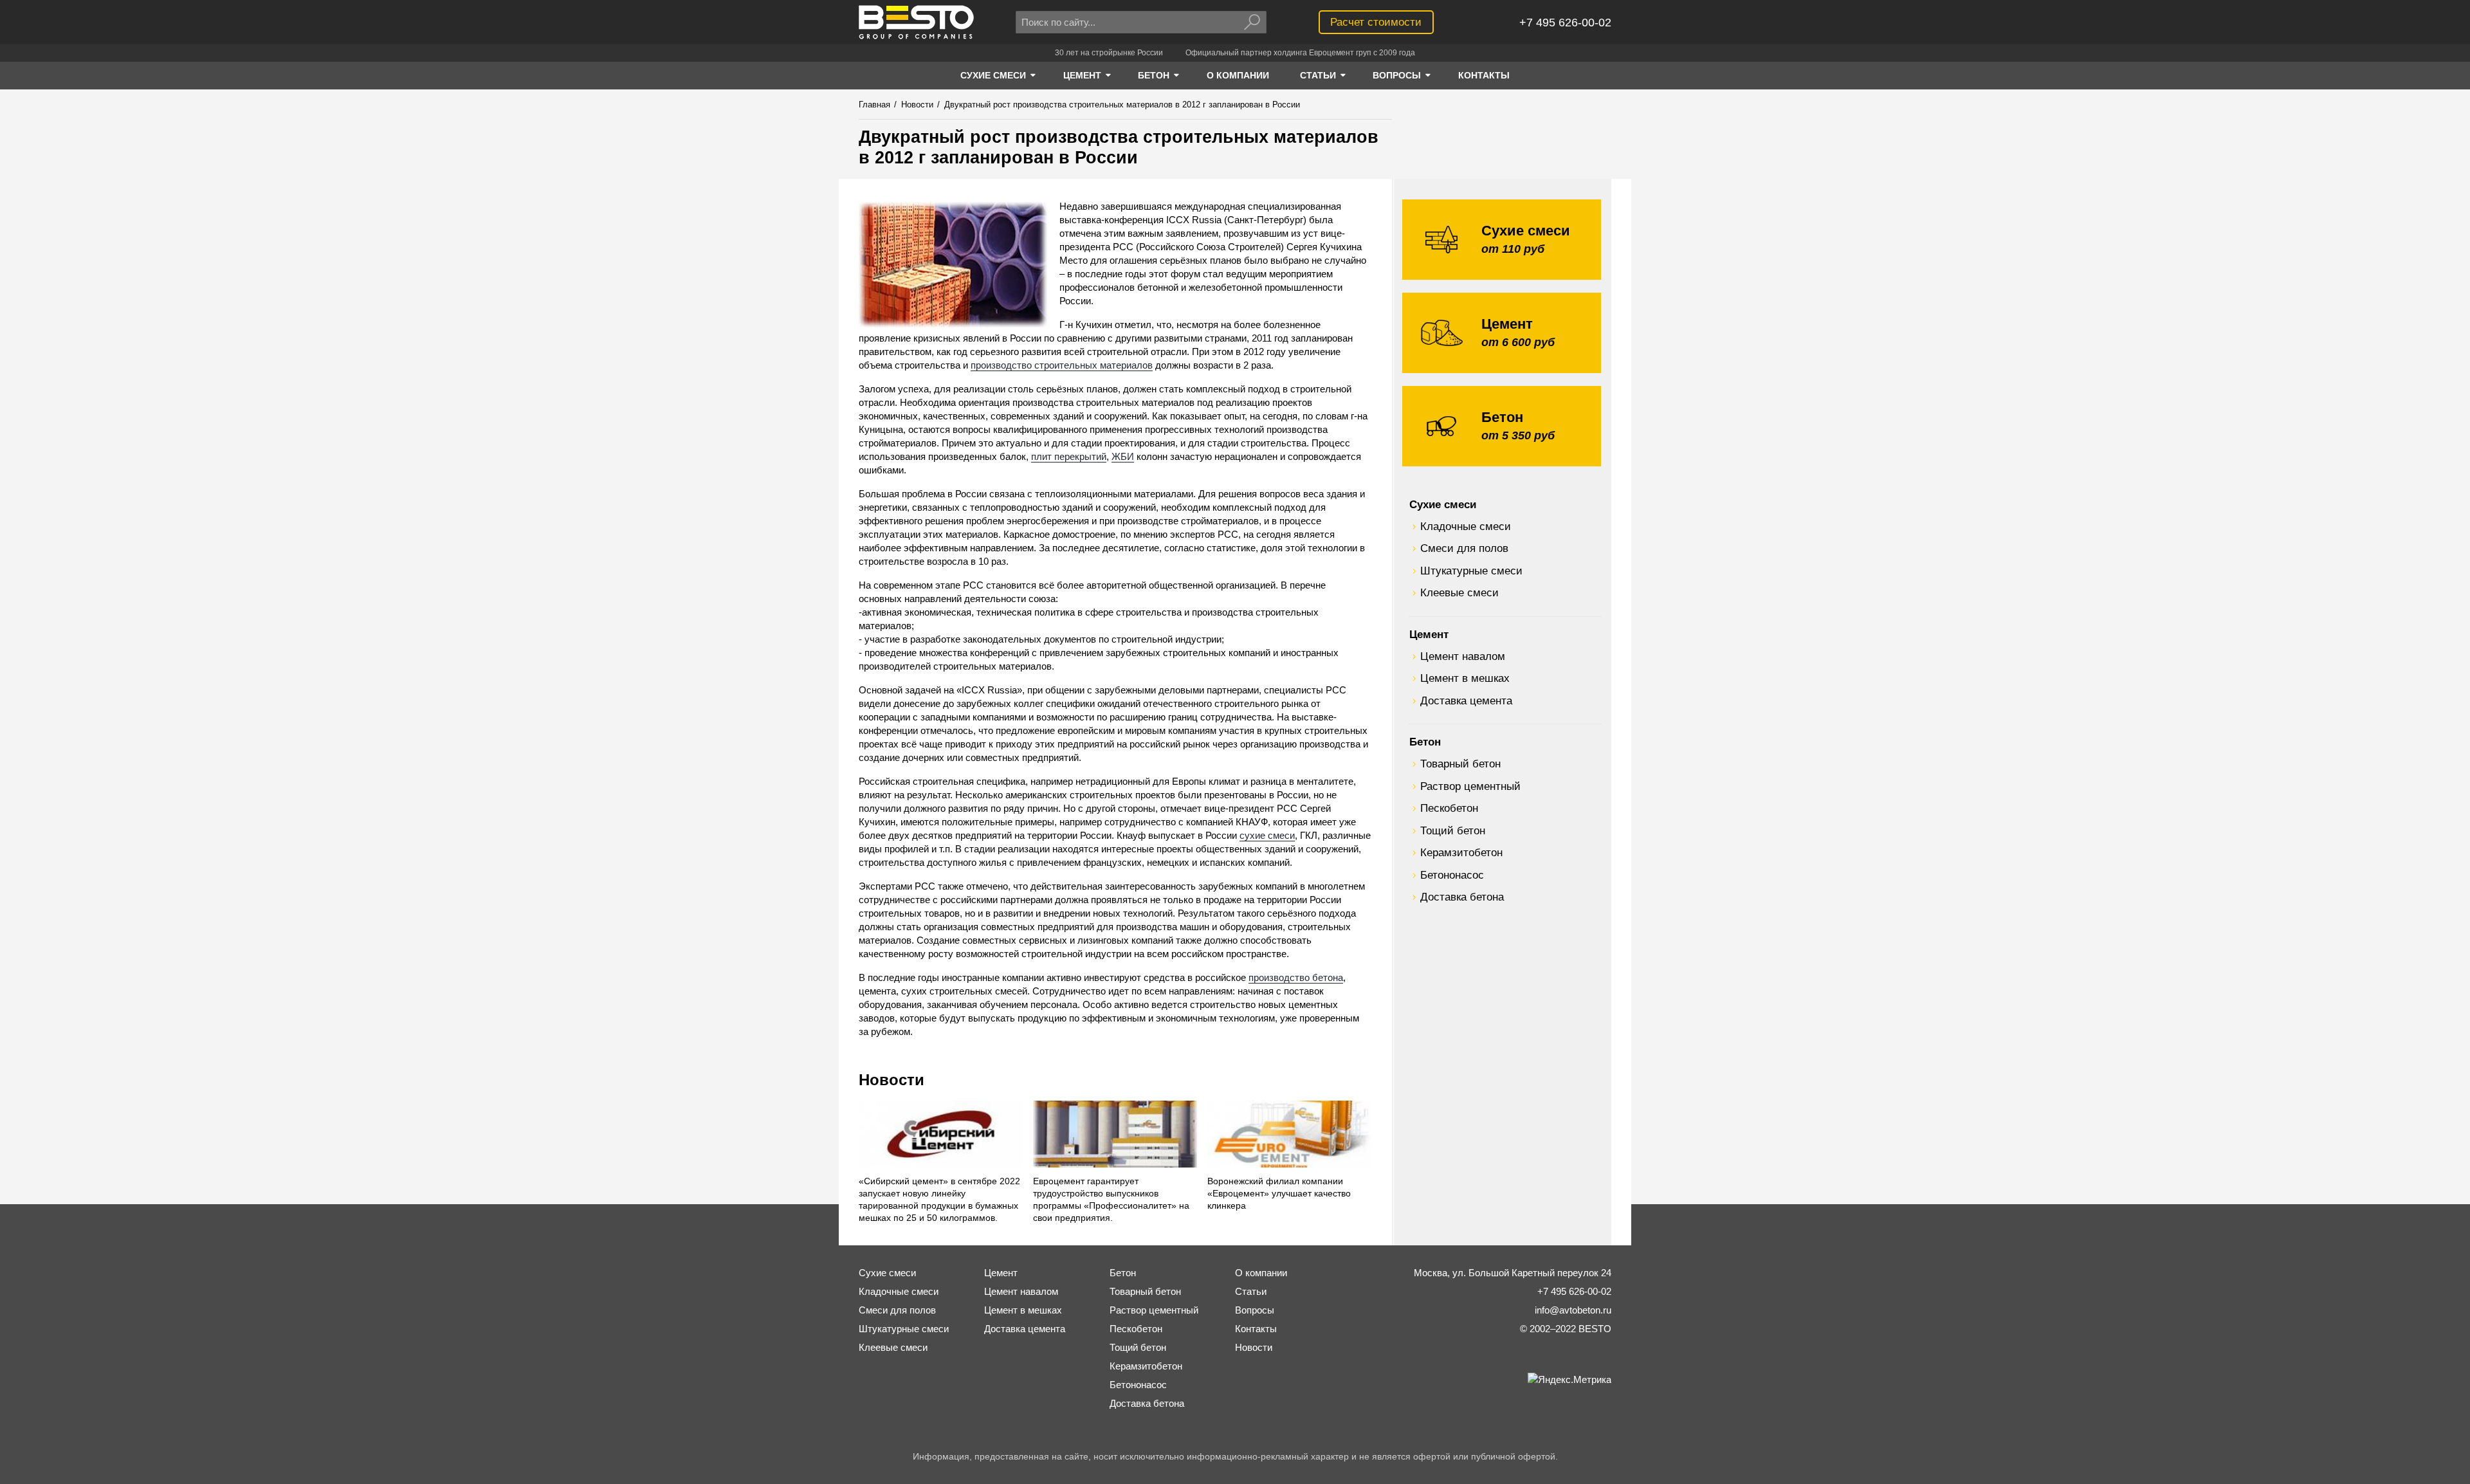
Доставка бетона (1462, 897)
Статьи (1251, 1291)
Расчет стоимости (1376, 22)
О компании (1261, 1273)
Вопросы (1255, 1310)
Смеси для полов (1464, 548)
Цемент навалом (1463, 656)
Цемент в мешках (1465, 678)
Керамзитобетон (1461, 852)
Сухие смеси (1443, 504)
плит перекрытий (1069, 456)
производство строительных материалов (1062, 365)
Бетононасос (1452, 875)
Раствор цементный (1470, 786)
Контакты (1256, 1329)
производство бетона (1296, 977)
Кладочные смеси (1466, 526)
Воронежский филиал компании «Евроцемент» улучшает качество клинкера (1279, 1194)
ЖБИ (1123, 456)
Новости (892, 1080)
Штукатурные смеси (1471, 571)
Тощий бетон (1453, 830)
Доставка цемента (1466, 701)
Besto (916, 22)
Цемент (1429, 634)
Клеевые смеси (1459, 592)
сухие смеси (1267, 835)
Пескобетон (1449, 808)
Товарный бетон (1460, 764)
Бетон (1425, 742)
